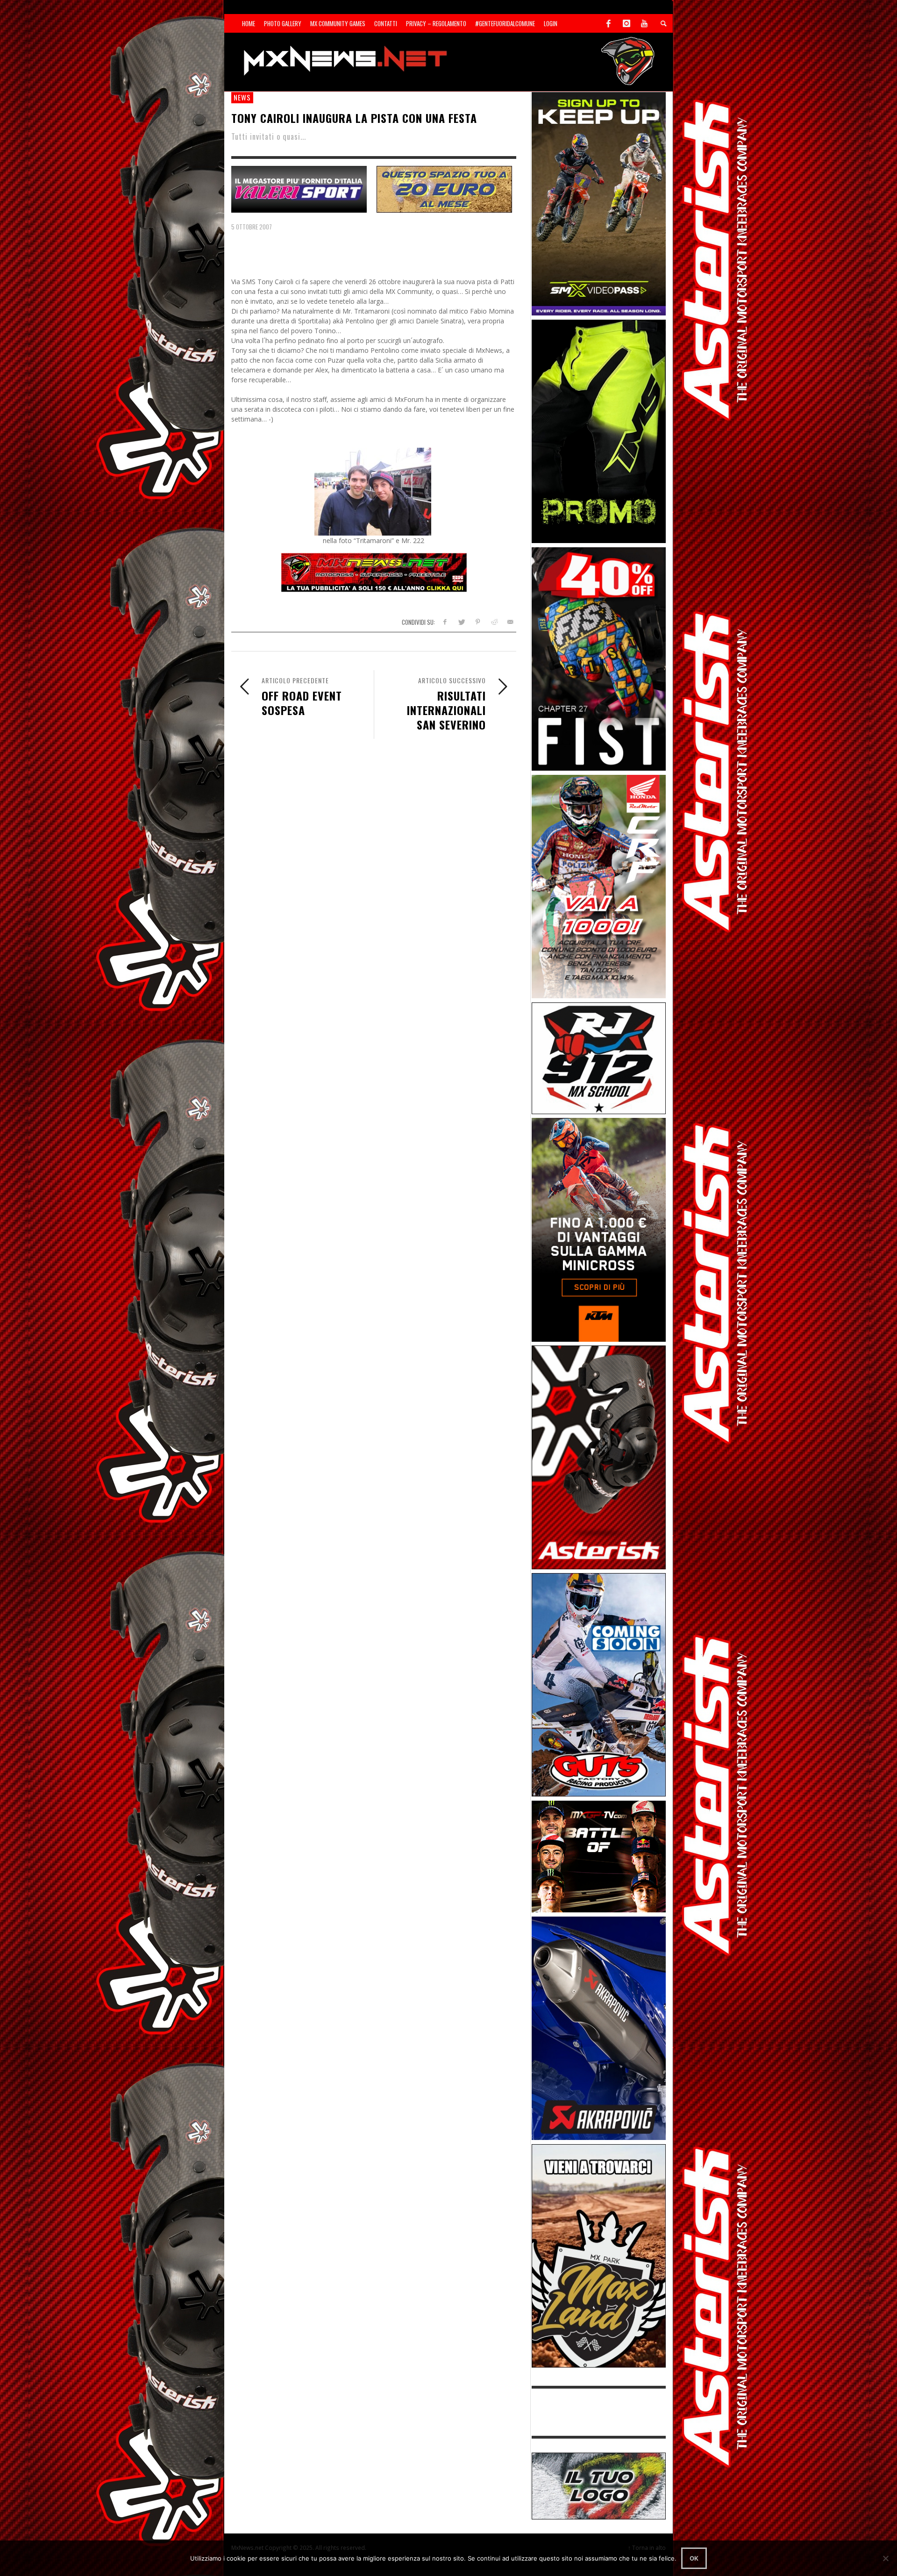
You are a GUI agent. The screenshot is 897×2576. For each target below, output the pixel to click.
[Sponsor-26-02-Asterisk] (599, 1456)
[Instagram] (626, 23)
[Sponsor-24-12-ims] (599, 431)
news (242, 97)
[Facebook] (609, 23)
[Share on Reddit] (494, 622)
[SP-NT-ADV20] (444, 188)
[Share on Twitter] (461, 622)
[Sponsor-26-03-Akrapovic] (599, 2028)
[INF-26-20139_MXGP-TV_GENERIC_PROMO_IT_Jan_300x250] (599, 1856)
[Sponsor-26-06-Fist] (599, 658)
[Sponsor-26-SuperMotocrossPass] (599, 203)
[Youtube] (644, 23)
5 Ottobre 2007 (252, 227)
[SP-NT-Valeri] (299, 188)
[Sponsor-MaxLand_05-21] (599, 2255)
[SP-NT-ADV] (599, 2485)
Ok (694, 2558)
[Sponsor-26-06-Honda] (599, 886)
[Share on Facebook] (445, 622)
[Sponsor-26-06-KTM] (599, 1229)
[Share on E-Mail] (510, 622)
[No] (885, 2558)
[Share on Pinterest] (478, 622)
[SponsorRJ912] (599, 1057)
